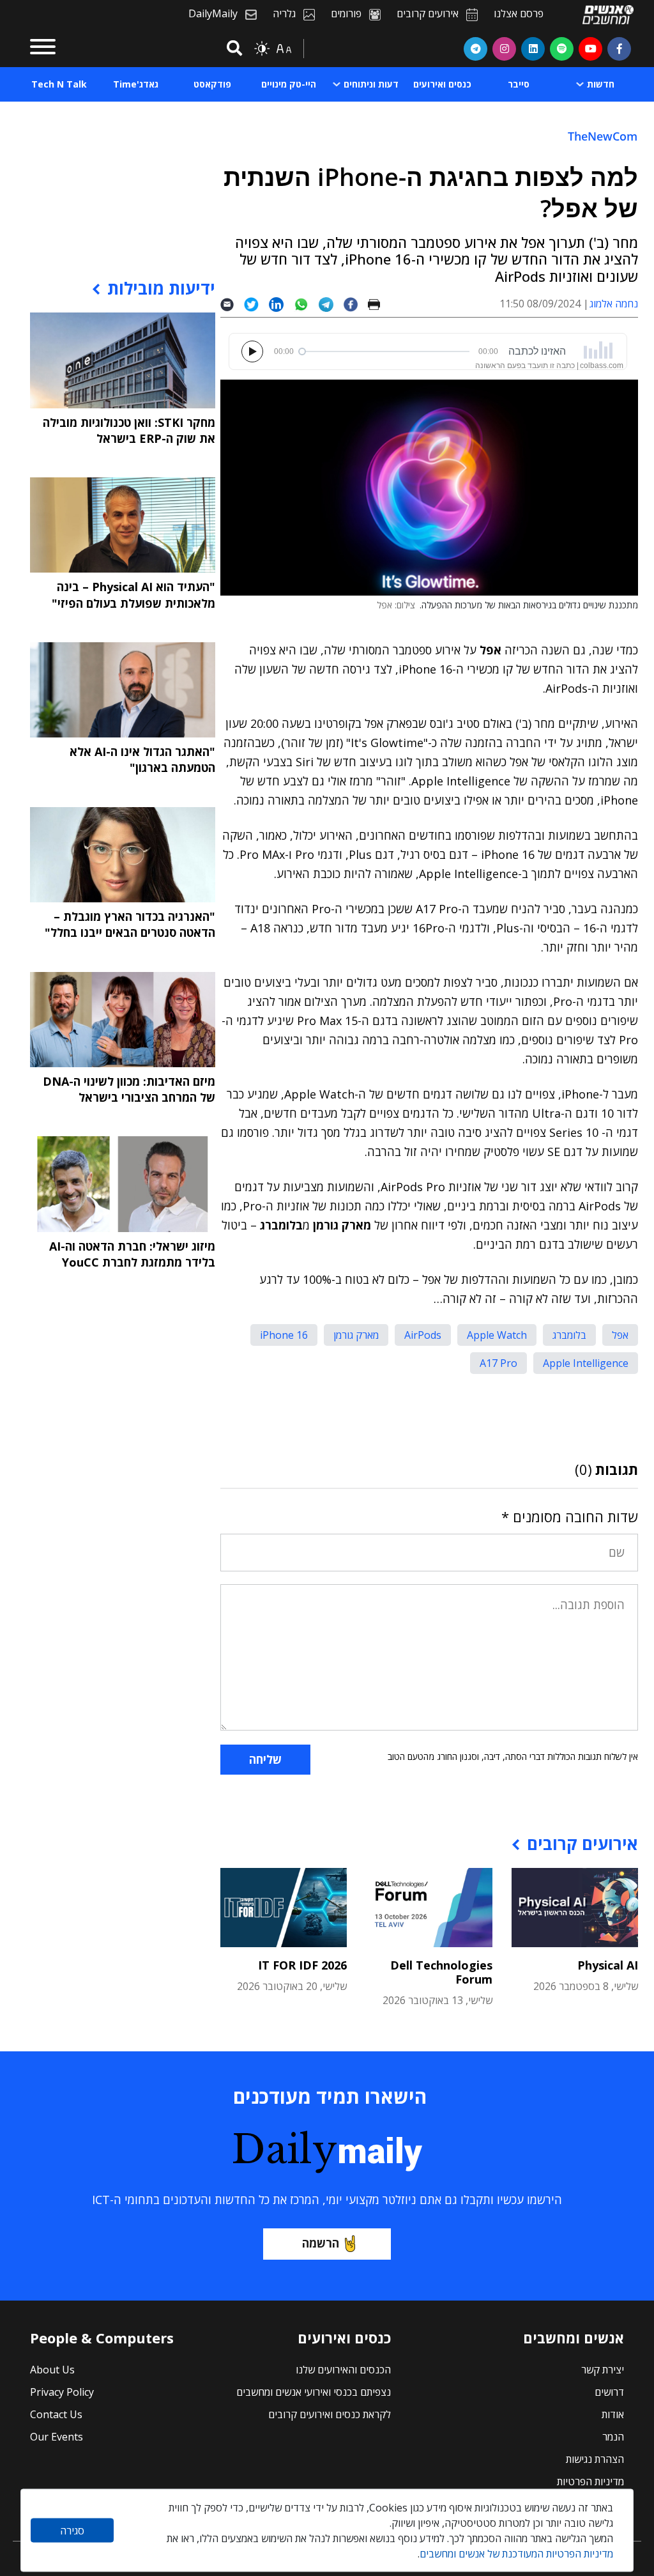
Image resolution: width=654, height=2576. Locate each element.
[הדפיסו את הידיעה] (379, 304)
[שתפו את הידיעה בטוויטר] (256, 304)
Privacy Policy (62, 2392)
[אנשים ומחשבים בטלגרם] (475, 49)
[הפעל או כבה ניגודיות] (262, 49)
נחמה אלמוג (614, 304)
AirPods (423, 1335)
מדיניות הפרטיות (590, 2481)
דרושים (609, 2392)
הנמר (613, 2437)
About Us (52, 2370)
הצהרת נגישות (595, 2459)
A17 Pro (498, 1363)
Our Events (57, 2437)
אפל (620, 1335)
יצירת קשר (603, 2370)
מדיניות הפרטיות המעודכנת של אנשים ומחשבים (516, 2554)
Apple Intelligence (586, 1363)
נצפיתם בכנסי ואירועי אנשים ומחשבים (314, 2392)
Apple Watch (497, 1335)
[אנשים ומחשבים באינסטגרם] (504, 49)
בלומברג (569, 1335)
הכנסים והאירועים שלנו (343, 2370)
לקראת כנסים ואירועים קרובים (330, 2414)
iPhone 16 (284, 1335)
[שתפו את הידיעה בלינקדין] (281, 304)
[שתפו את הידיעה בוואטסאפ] (306, 304)
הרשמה (321, 2243)
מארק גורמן (356, 1335)
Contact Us (56, 2414)
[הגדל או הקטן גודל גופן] (284, 49)
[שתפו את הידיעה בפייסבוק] (356, 304)
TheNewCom (603, 136)
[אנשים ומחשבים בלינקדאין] (533, 49)
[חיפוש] (232, 49)
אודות (613, 2414)
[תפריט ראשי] (43, 49)
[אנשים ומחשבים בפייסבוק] (619, 49)
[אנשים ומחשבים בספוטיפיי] (562, 49)
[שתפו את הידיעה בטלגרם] (331, 304)
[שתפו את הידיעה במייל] (232, 304)
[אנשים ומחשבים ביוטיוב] (590, 49)
